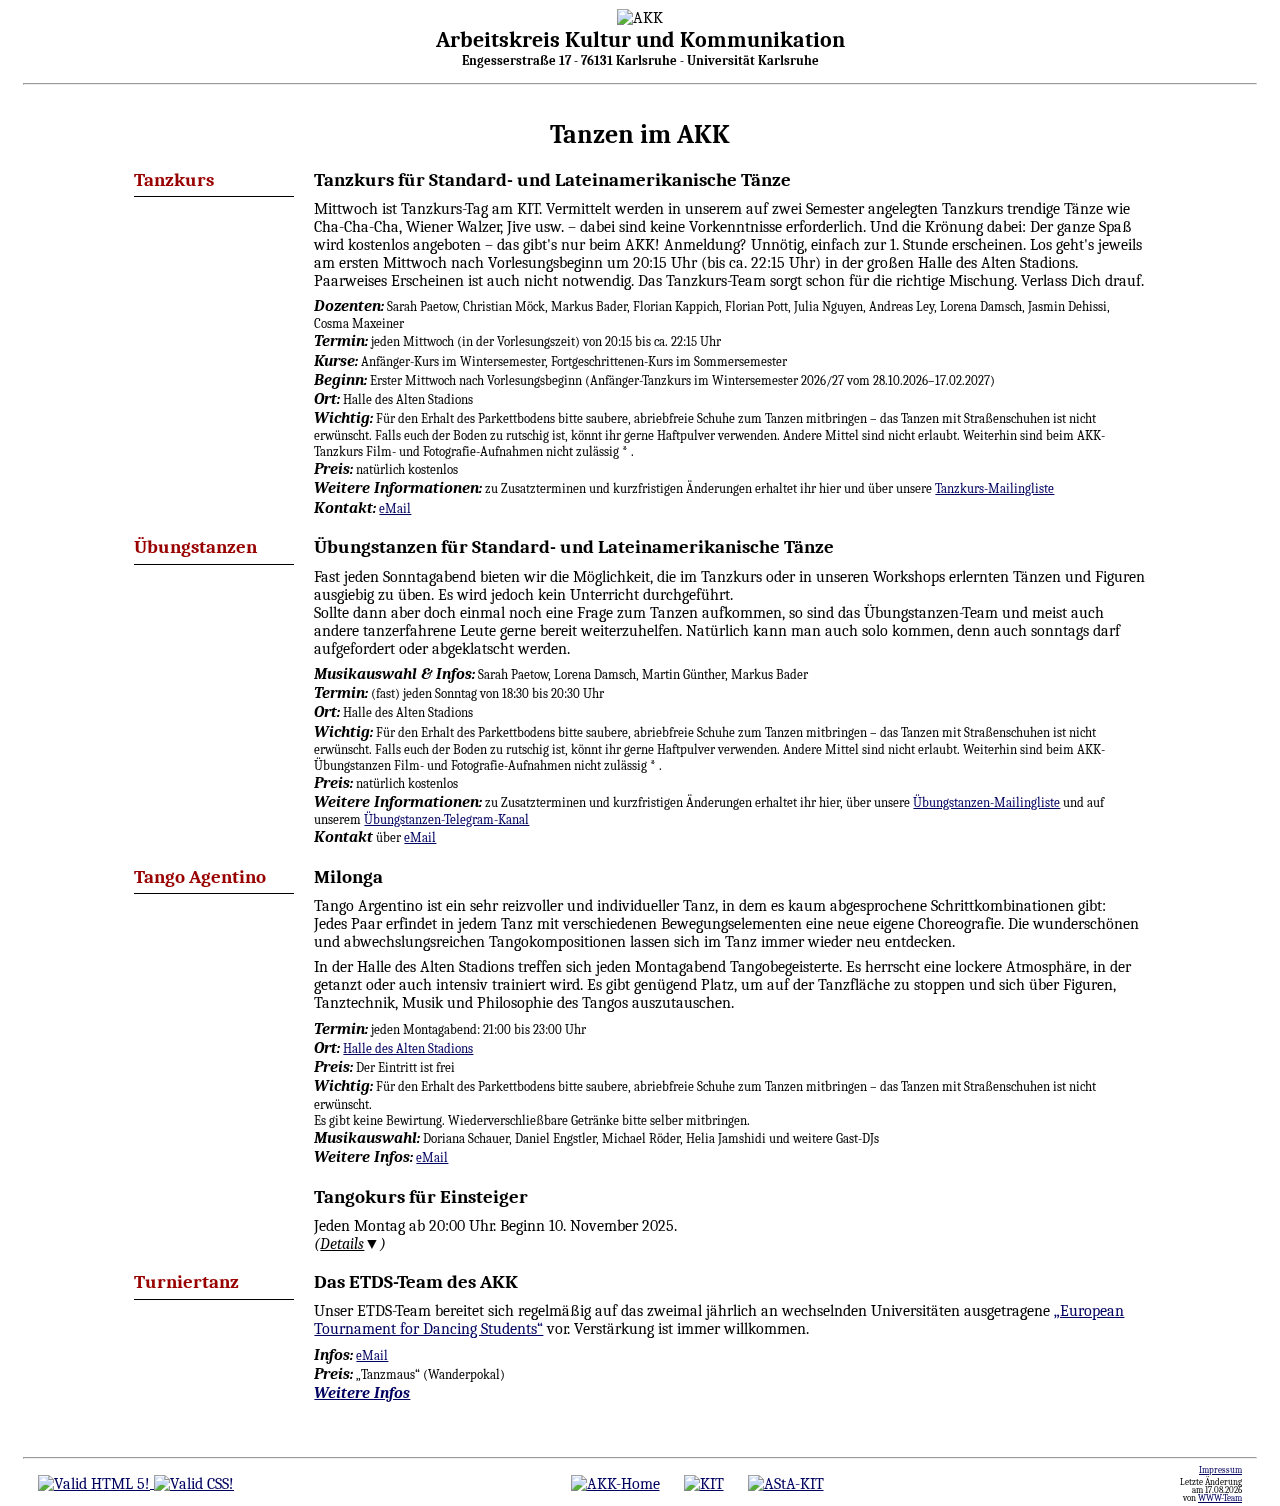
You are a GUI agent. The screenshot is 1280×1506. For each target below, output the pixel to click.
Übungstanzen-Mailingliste (986, 802)
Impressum (1220, 1470)
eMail (395, 508)
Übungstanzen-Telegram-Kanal (446, 819)
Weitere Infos (362, 1393)
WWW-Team (1220, 1498)
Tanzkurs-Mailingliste (994, 488)
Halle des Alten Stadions (408, 1048)
